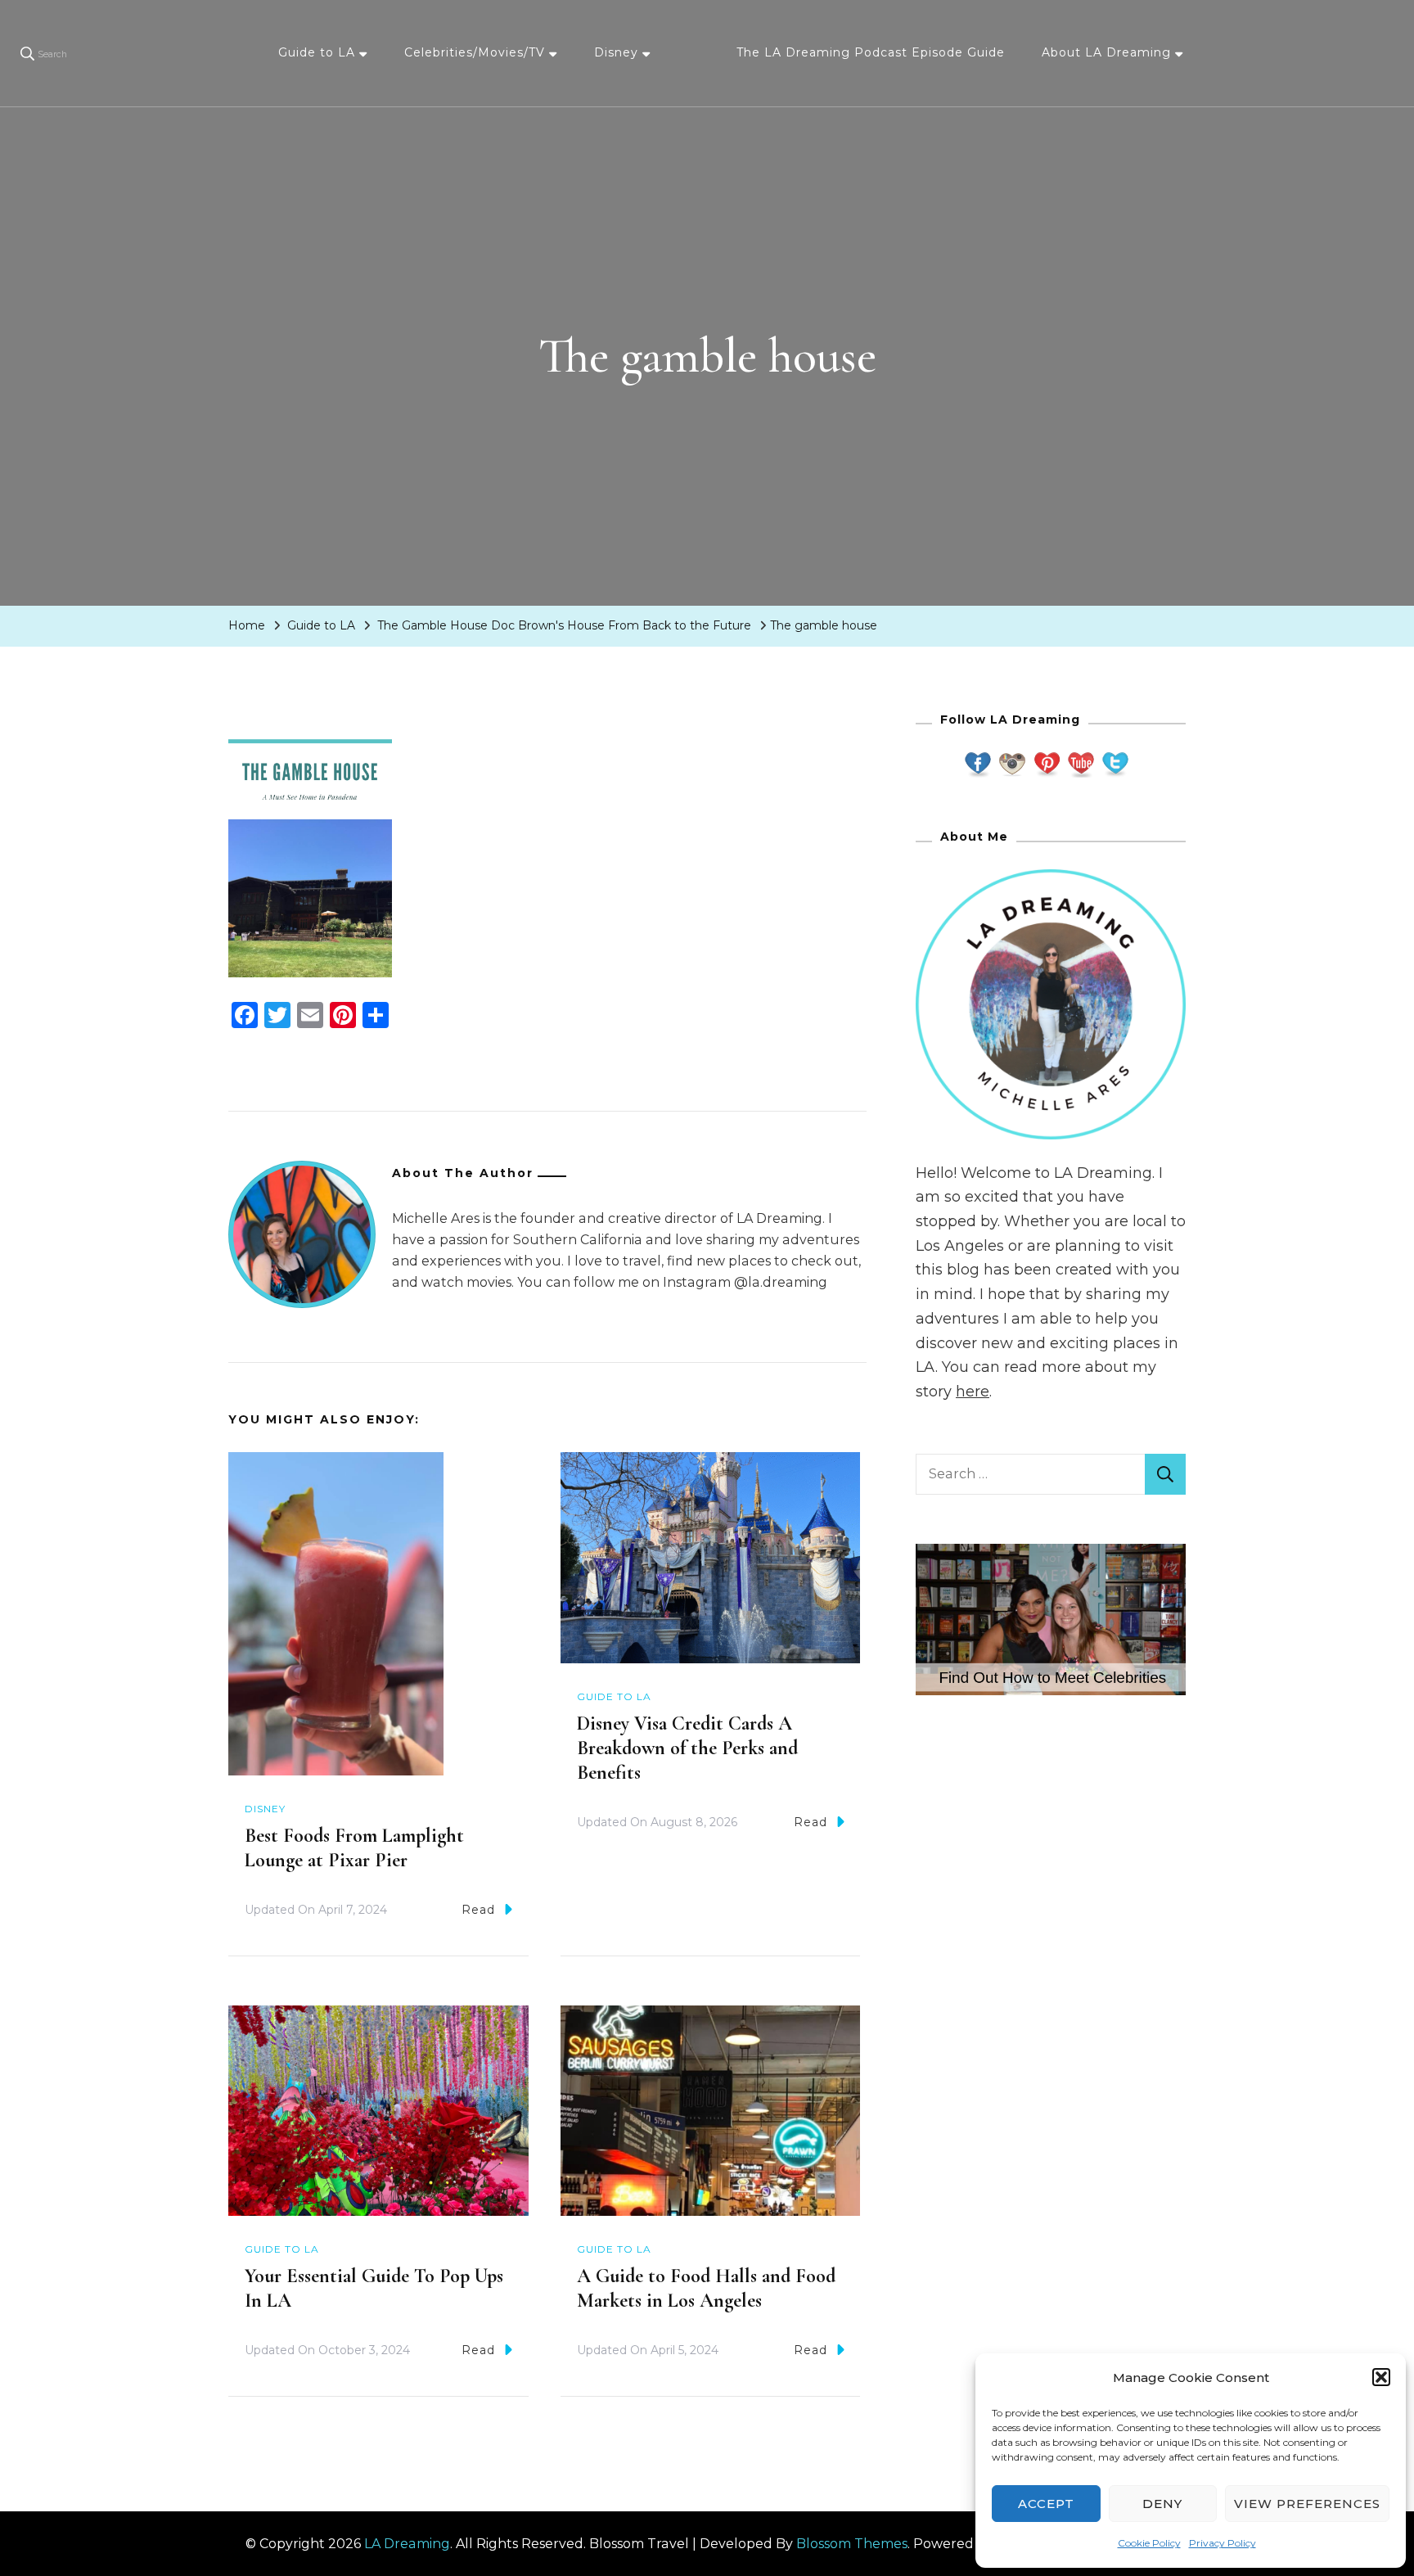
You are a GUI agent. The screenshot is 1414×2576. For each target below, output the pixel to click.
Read (478, 1910)
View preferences (1307, 2504)
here (973, 1392)
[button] (1381, 2377)
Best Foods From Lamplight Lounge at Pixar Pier (354, 1848)
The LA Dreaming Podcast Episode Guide (871, 52)
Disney (616, 52)
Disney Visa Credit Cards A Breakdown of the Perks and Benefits (687, 1748)
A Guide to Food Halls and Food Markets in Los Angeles (706, 2288)
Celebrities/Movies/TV (475, 52)
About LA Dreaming (1106, 52)
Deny (1162, 2504)
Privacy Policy (1223, 2543)
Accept (1046, 2504)
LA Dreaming (407, 2544)
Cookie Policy (1149, 2543)
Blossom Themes (852, 2544)
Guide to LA (317, 52)
